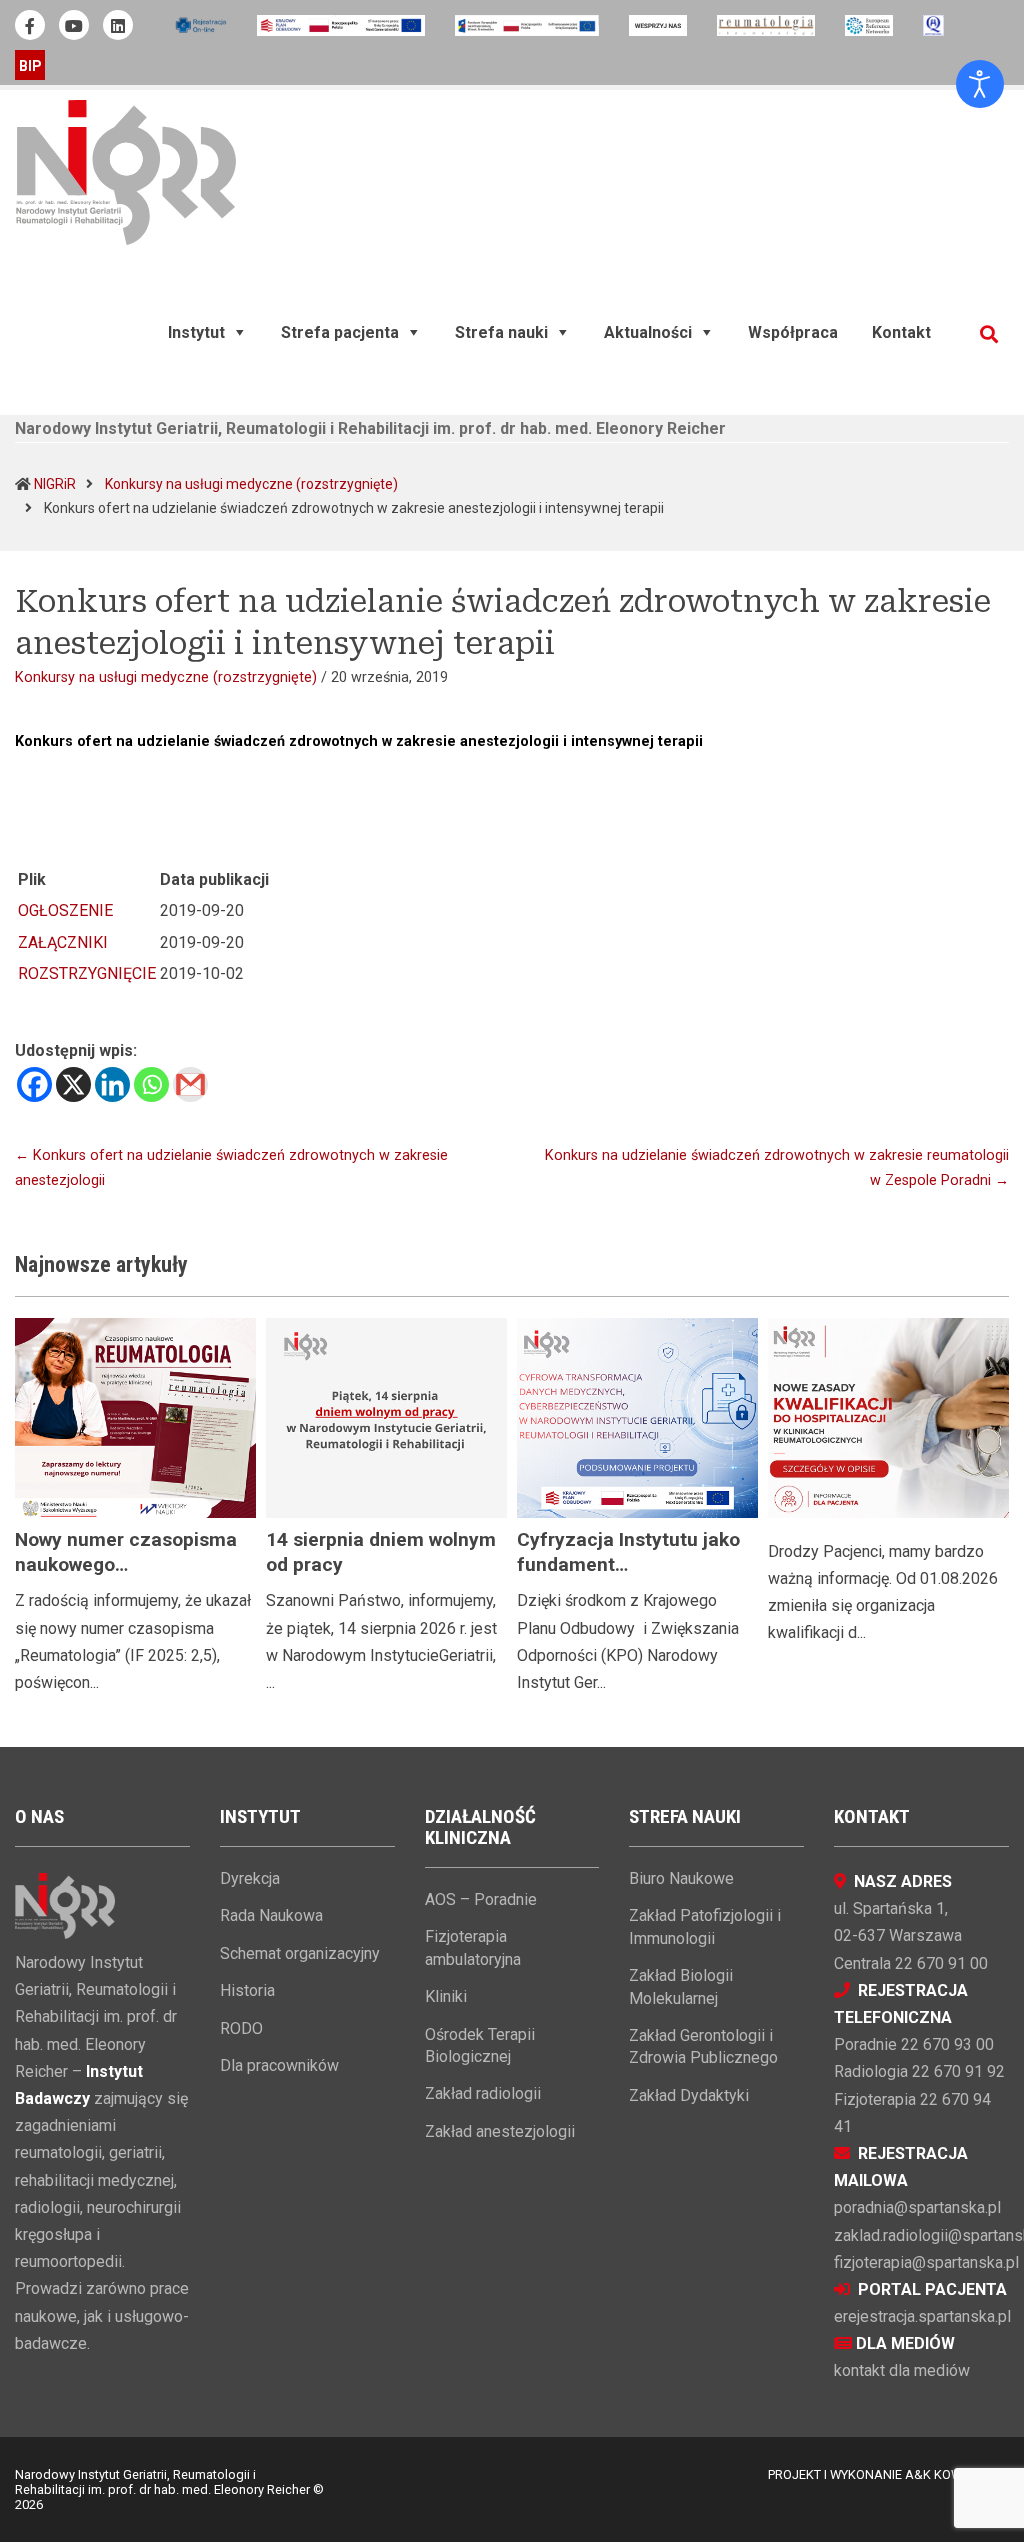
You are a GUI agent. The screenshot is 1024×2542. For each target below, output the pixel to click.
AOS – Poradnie (481, 1899)
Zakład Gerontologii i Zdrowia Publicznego (703, 2046)
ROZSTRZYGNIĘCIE (87, 973)
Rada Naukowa (271, 1915)
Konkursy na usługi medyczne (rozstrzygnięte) (251, 484)
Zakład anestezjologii (500, 2131)
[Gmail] (190, 1084)
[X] (73, 1084)
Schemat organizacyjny (300, 1953)
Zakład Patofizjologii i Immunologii (705, 1926)
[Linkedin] (112, 1084)
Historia (247, 1990)
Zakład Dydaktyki (689, 2095)
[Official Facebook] (30, 25)
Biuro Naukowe (681, 1878)
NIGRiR (55, 484)
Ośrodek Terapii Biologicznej (480, 2045)
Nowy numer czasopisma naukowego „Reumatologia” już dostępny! (126, 1577)
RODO (241, 2028)
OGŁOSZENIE (65, 910)
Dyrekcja (250, 1878)
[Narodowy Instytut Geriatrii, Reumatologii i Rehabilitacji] (126, 171)
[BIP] (30, 65)
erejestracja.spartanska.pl (922, 2316)
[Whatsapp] (151, 1084)
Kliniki (446, 1996)
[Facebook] (34, 1084)
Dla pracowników (279, 2065)
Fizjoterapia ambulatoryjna (473, 1947)
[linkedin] (118, 25)
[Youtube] (74, 25)
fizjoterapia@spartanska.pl (926, 2262)
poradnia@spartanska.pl (917, 2207)
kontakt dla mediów (902, 2370)
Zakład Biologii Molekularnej (681, 1986)
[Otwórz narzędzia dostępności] (980, 84)
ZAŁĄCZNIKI (63, 942)
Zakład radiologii (483, 2093)
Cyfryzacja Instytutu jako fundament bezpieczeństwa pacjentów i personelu (637, 1577)
